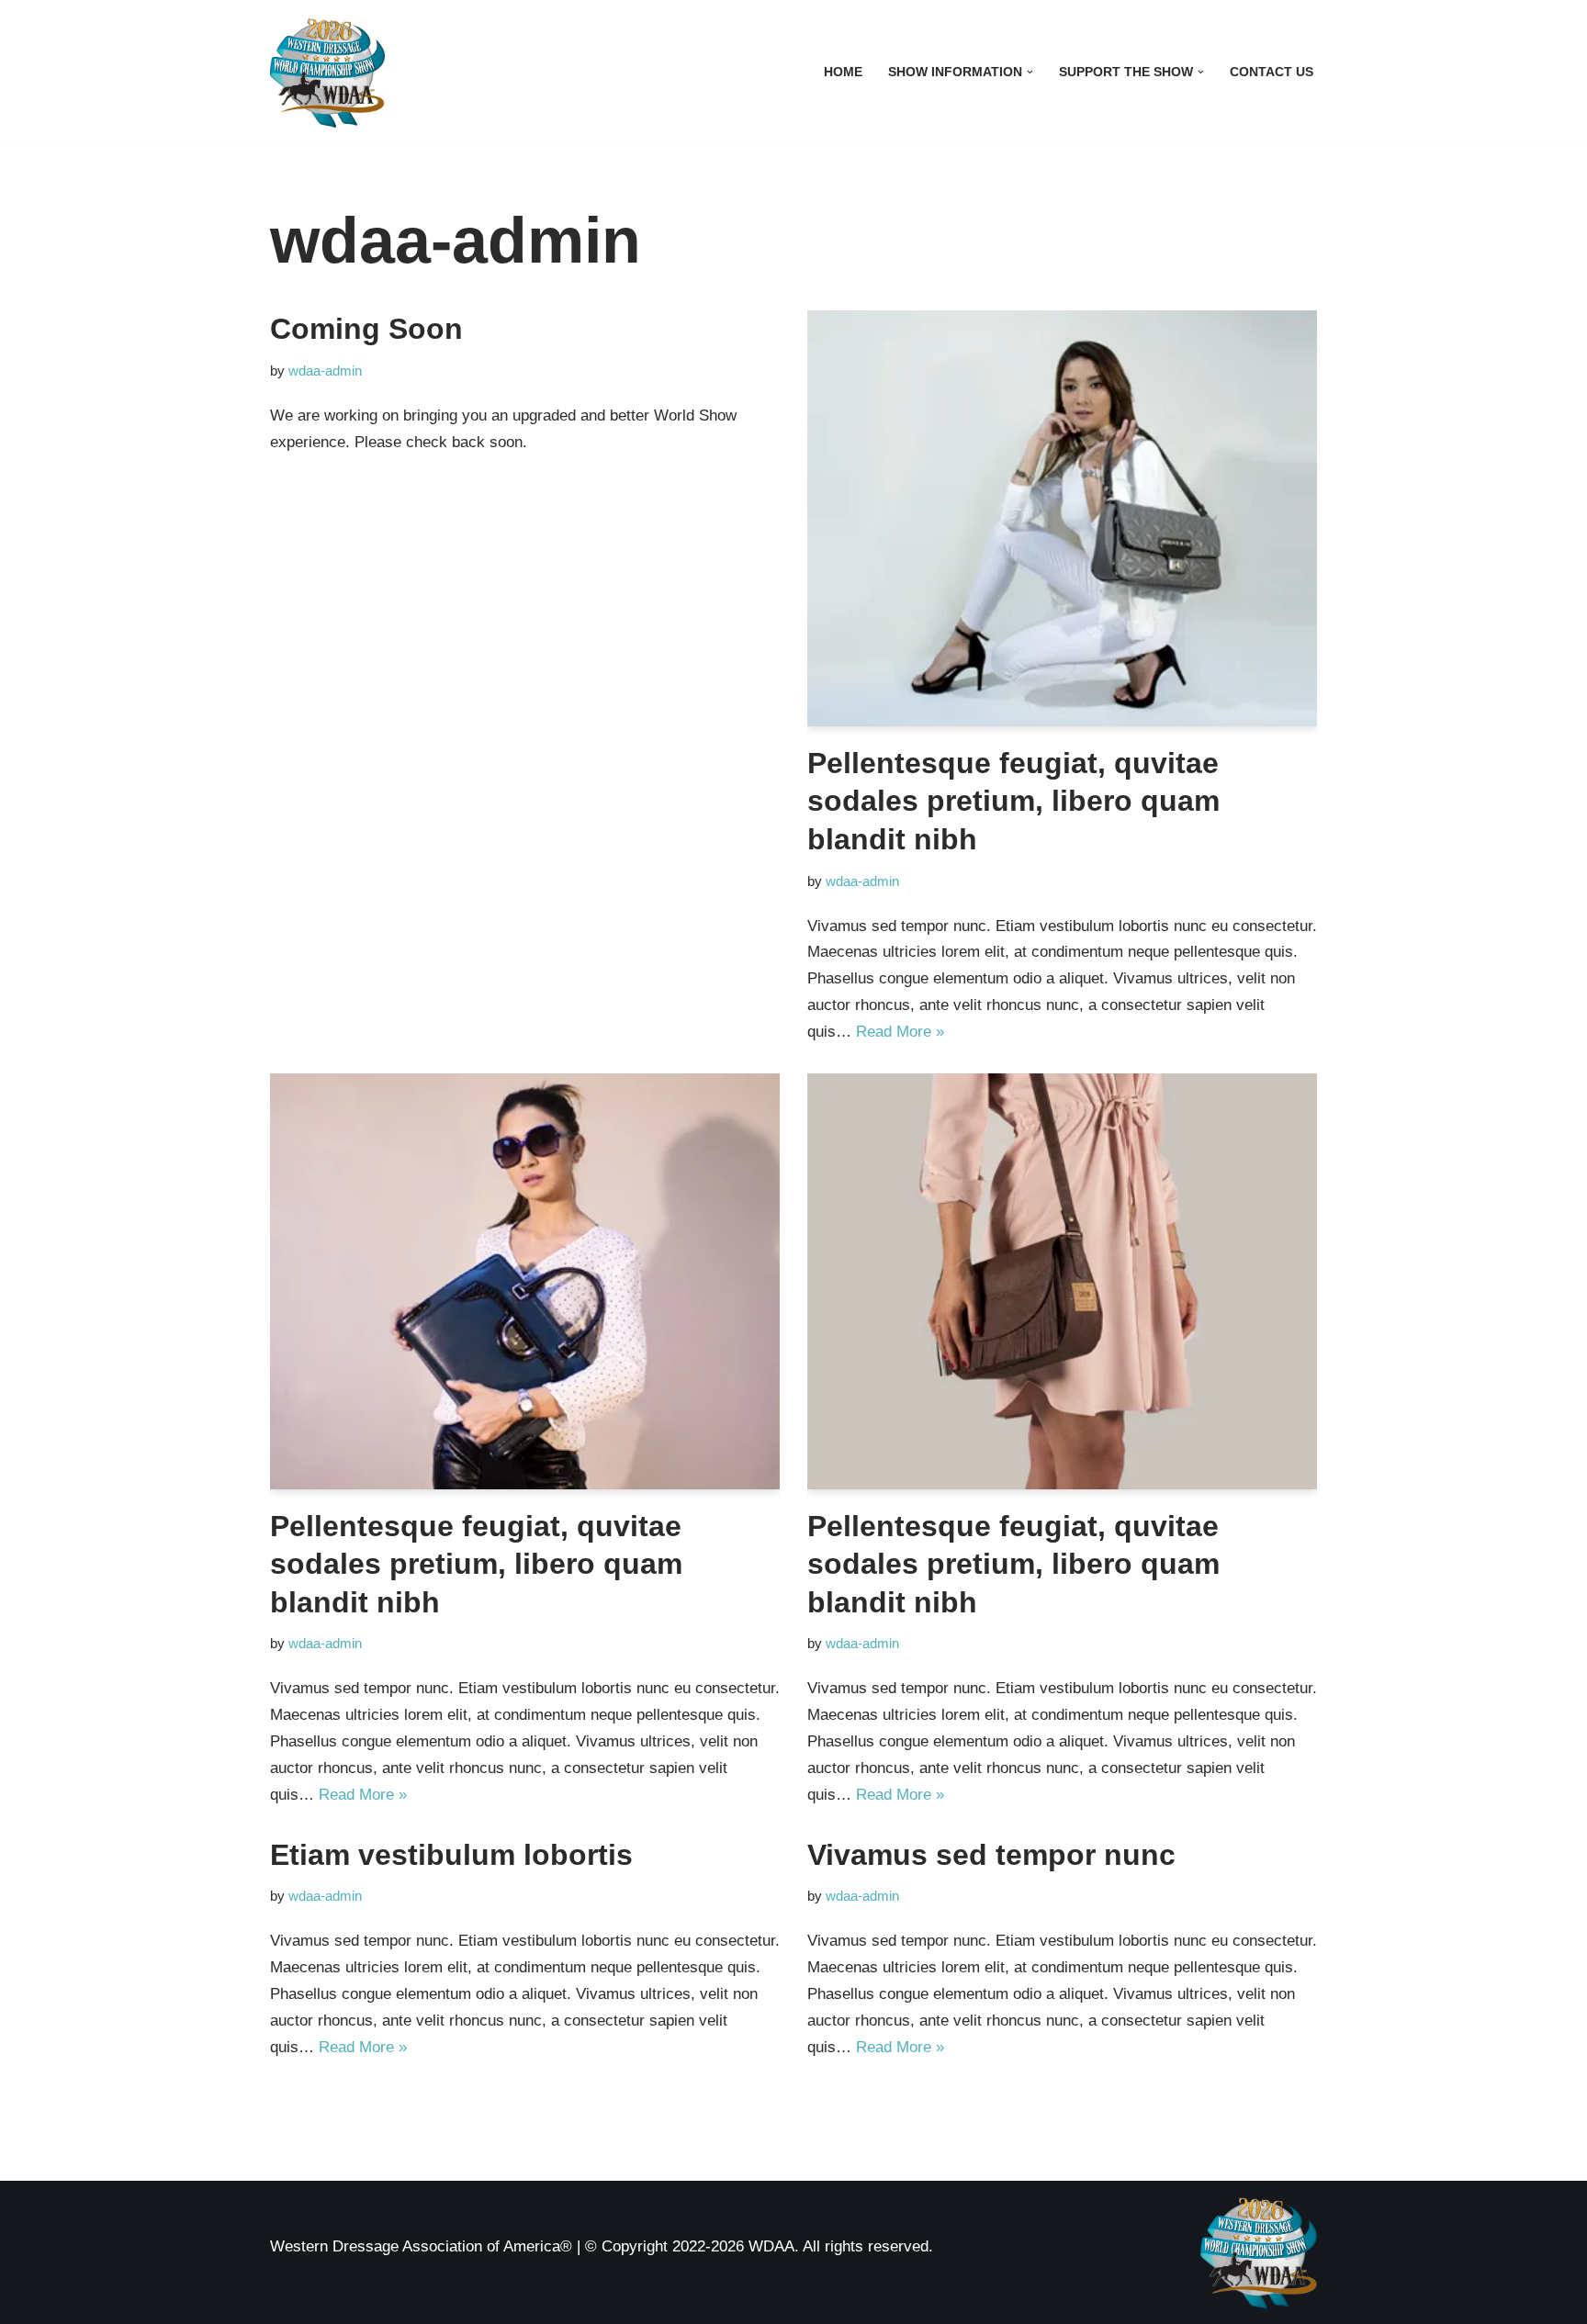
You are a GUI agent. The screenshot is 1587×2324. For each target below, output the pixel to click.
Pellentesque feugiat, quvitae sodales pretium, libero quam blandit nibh (1013, 801)
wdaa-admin (325, 370)
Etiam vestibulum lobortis (451, 1855)
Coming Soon (366, 329)
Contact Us (1272, 72)
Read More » (900, 1032)
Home (843, 72)
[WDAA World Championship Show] (327, 72)
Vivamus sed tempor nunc (991, 1855)
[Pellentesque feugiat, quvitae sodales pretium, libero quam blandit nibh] (1062, 518)
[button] (1030, 72)
